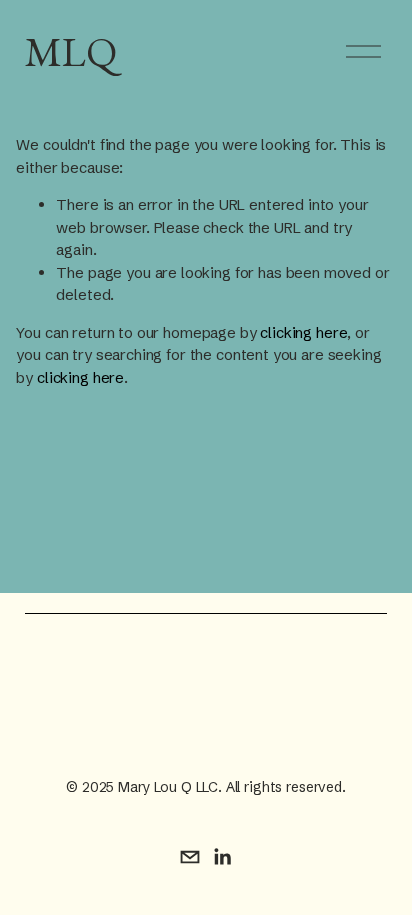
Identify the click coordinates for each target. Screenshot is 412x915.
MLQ (71, 51)
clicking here (303, 332)
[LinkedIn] (222, 857)
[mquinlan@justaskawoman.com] (190, 857)
